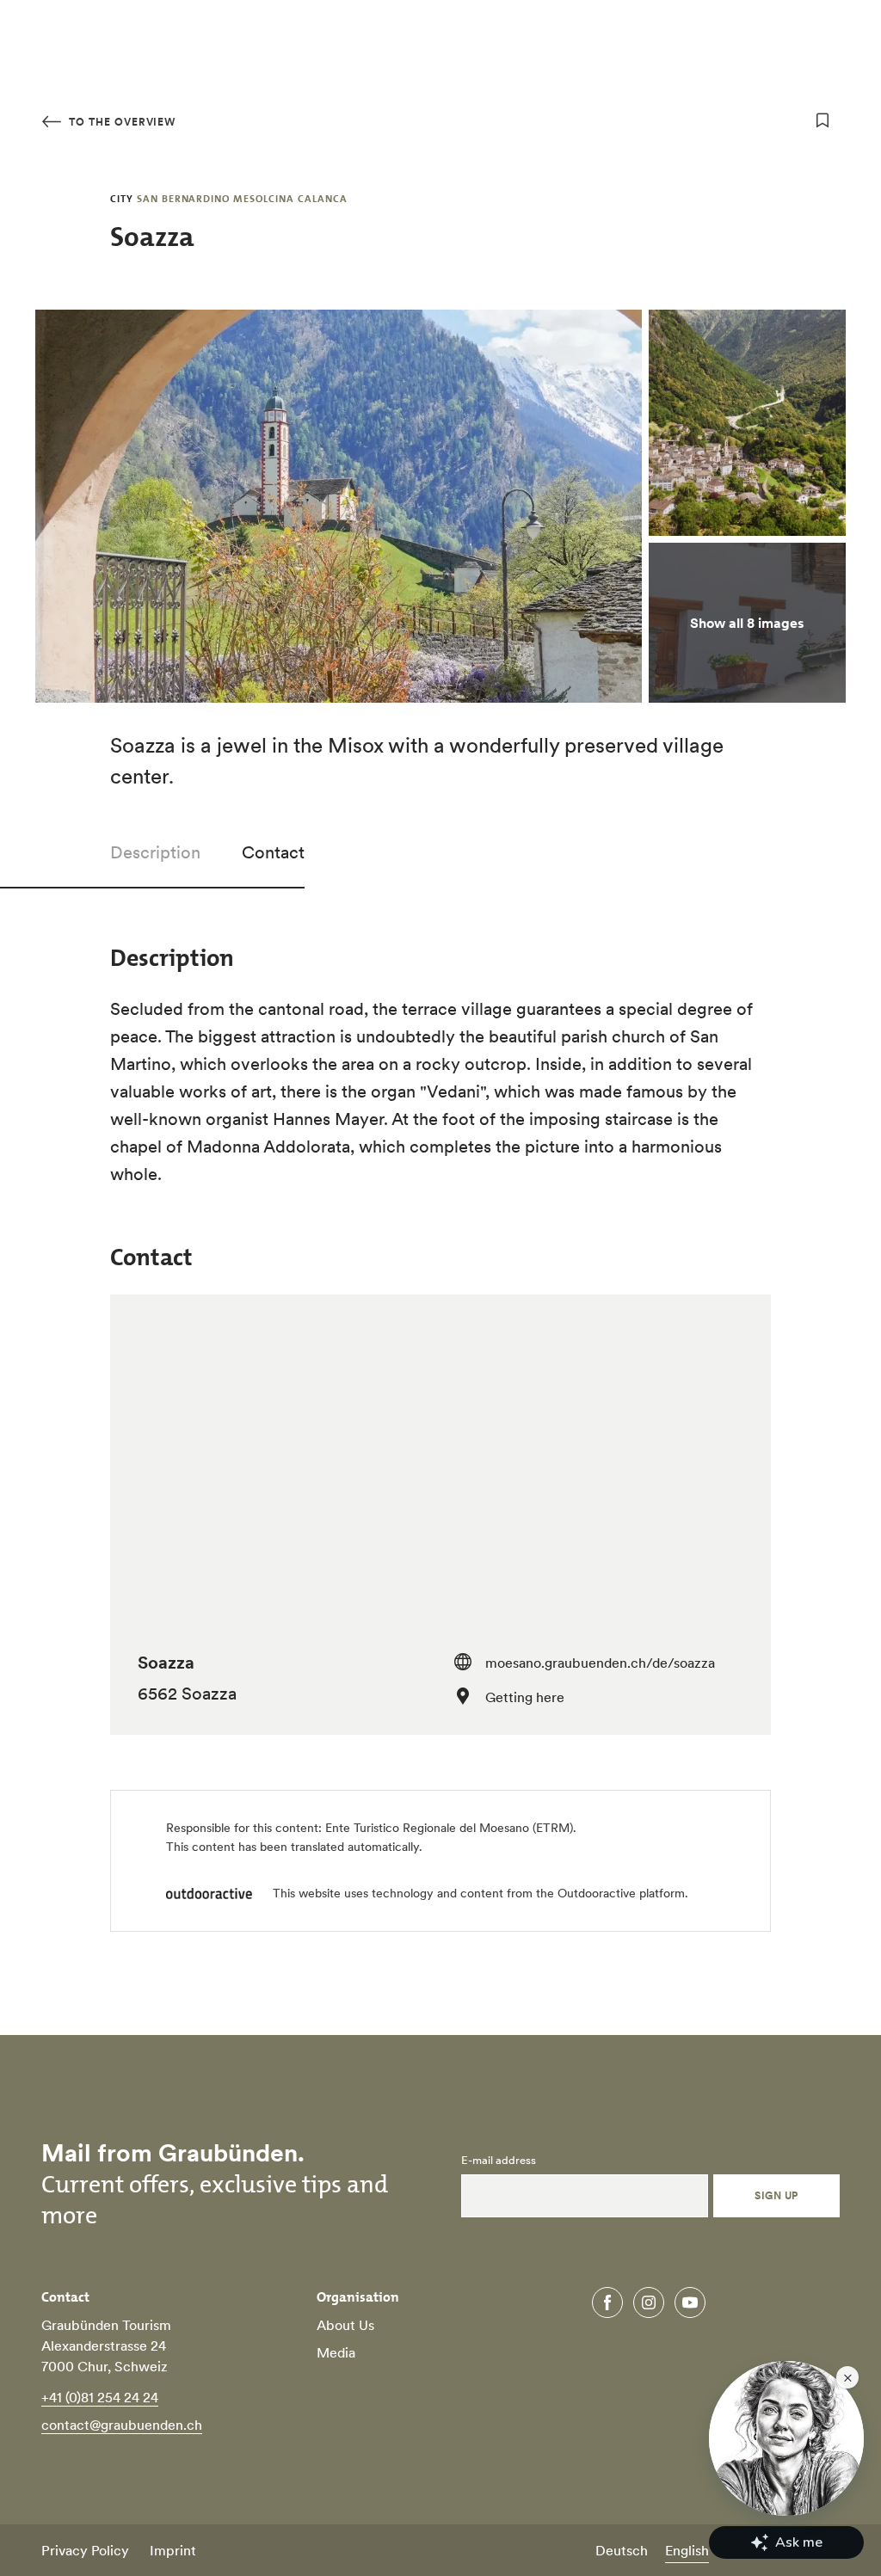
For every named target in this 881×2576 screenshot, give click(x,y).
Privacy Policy (85, 2550)
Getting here (525, 1697)
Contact (273, 852)
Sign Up (776, 2195)
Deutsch (622, 2550)
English (687, 2550)
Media (336, 2352)
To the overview (120, 122)
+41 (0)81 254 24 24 (100, 2397)
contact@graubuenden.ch (122, 2425)
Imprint (173, 2550)
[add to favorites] (822, 120)
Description (155, 852)
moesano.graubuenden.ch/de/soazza (600, 1663)
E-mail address (499, 2161)
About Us (345, 2325)
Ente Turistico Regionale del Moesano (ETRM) (449, 1828)
